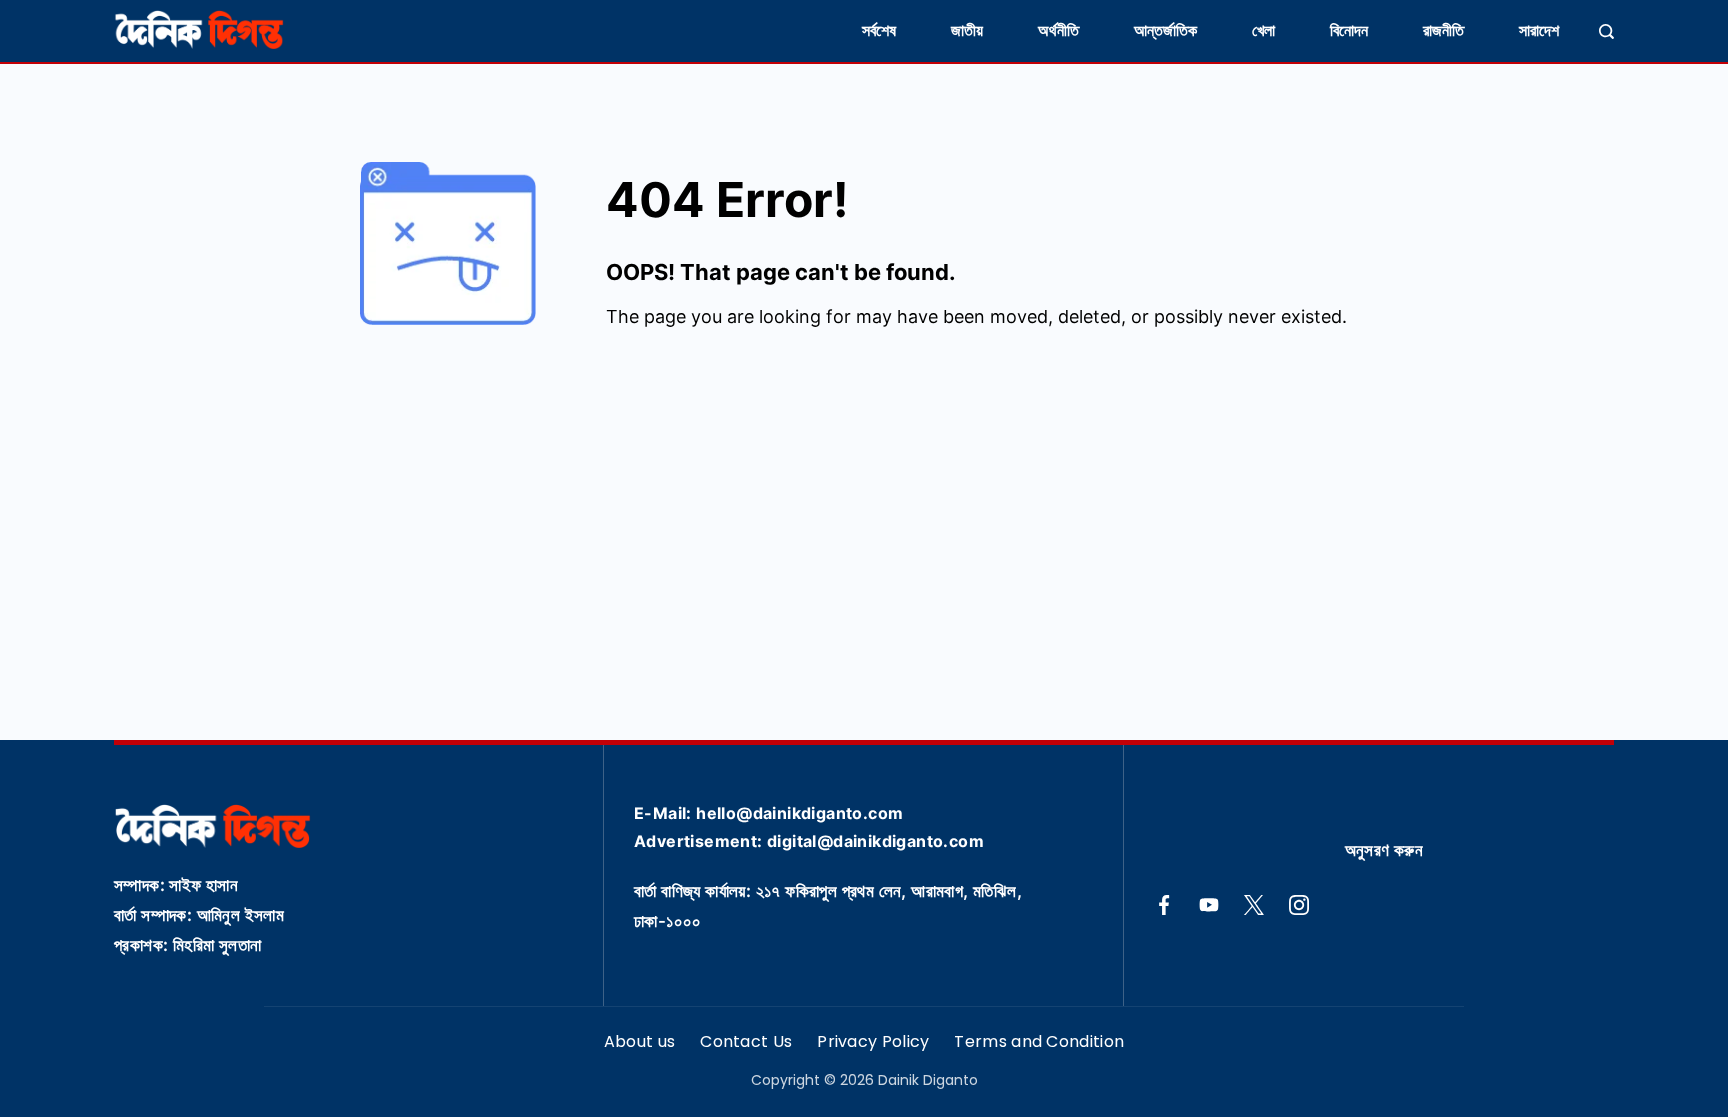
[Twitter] (1254, 905)
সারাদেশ (1539, 30)
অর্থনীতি (1058, 30)
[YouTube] (1209, 905)
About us (639, 1042)
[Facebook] (1164, 905)
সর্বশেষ (879, 30)
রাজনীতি (1443, 30)
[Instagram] (1299, 905)
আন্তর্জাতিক (1165, 30)
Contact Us (746, 1042)
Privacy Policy (873, 1042)
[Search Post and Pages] (1606, 31)
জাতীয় (967, 30)
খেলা (1263, 30)
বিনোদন (1349, 30)
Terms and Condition (1039, 1042)
